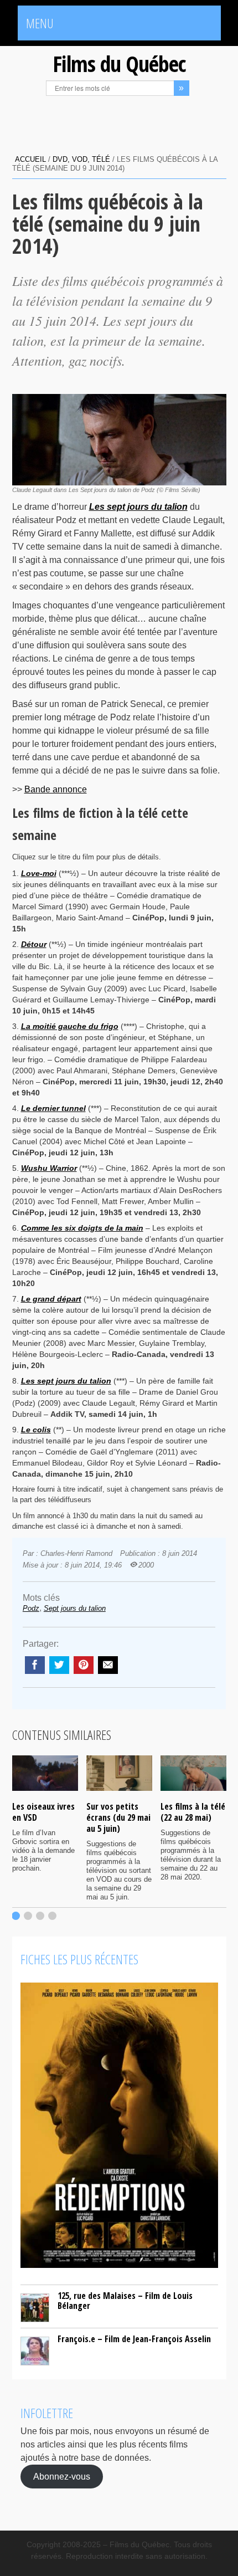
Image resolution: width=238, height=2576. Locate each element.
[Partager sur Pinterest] (84, 1665)
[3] (40, 1916)
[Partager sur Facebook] (35, 1665)
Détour (34, 944)
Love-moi (39, 873)
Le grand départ (51, 1299)
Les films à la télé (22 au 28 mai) (193, 1812)
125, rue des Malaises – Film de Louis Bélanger (125, 2301)
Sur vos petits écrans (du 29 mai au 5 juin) (118, 1817)
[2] (28, 1916)
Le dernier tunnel (53, 1108)
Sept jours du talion (75, 1608)
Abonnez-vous (62, 2477)
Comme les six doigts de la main (82, 1228)
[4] (52, 1916)
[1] (16, 1916)
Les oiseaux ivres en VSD (43, 1812)
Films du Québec (119, 63)
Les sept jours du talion (66, 1381)
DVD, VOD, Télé (81, 159)
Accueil (30, 159)
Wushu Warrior (49, 1168)
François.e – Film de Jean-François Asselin (134, 2339)
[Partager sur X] (59, 1665)
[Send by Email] (108, 1665)
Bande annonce (56, 789)
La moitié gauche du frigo (70, 1026)
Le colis (36, 1430)
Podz (31, 1608)
